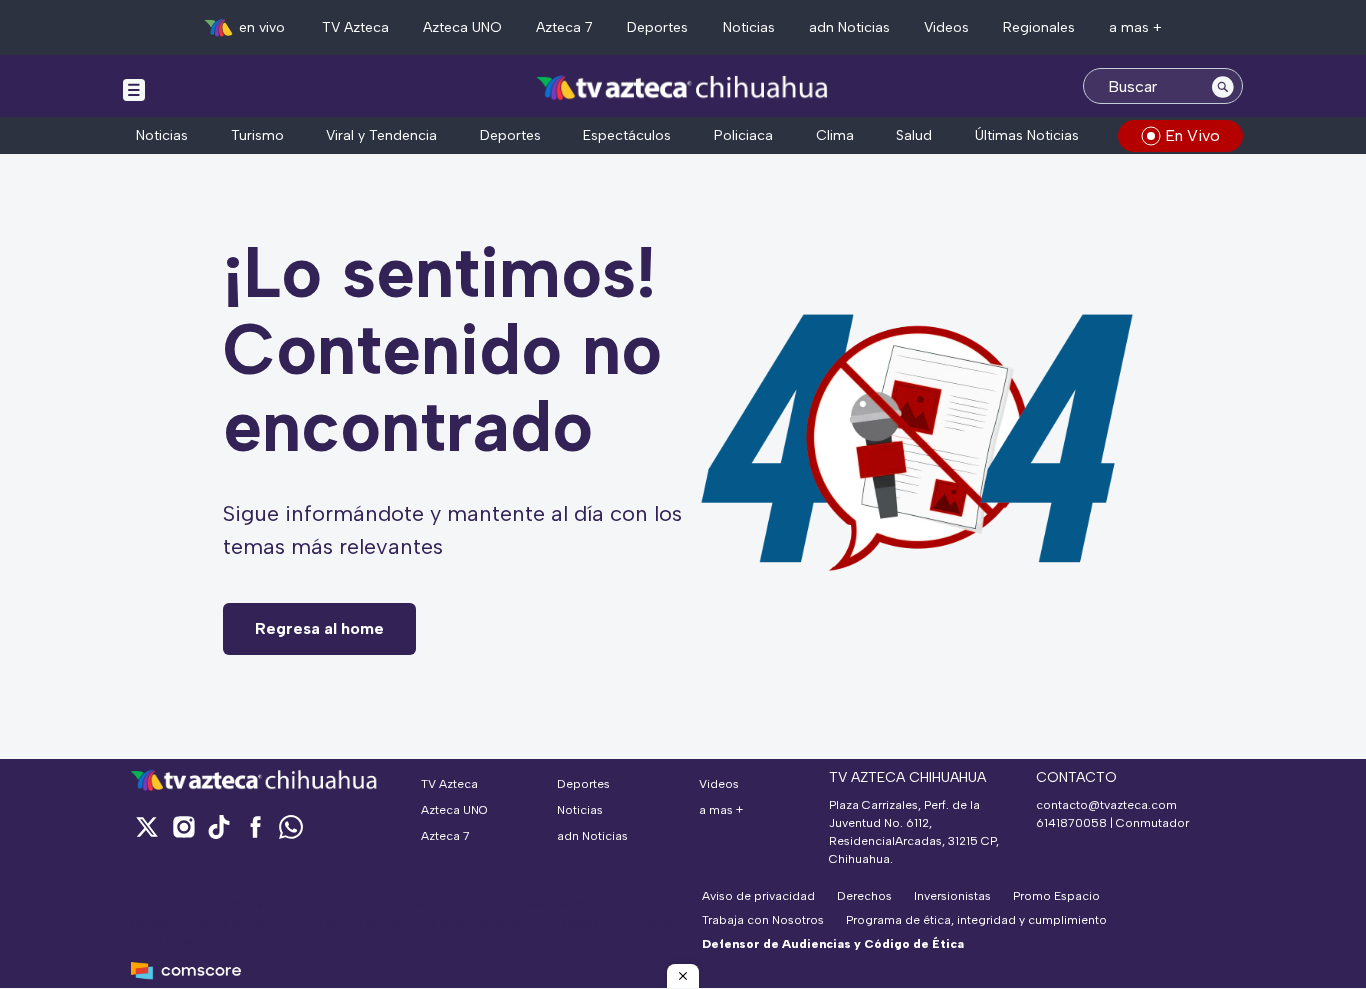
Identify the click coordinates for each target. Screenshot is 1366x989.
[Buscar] (1223, 86)
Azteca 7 (564, 27)
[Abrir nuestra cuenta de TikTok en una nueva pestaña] (219, 826)
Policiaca (743, 135)
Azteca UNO (462, 27)
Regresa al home (319, 628)
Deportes (657, 27)
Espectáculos (627, 135)
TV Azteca (355, 27)
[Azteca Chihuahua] (683, 88)
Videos (946, 27)
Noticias (749, 27)
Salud (914, 135)
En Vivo (1192, 135)
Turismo (257, 135)
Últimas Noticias (1027, 135)
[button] (683, 976)
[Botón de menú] (134, 89)
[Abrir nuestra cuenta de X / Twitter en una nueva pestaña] (147, 826)
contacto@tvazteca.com (1106, 805)
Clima (835, 135)
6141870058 (1071, 823)
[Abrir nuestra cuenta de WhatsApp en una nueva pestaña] (291, 826)
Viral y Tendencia (381, 135)
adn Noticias (849, 27)
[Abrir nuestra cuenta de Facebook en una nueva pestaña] (255, 826)
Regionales (1039, 27)
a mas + (1135, 27)
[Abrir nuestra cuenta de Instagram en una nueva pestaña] (183, 826)
